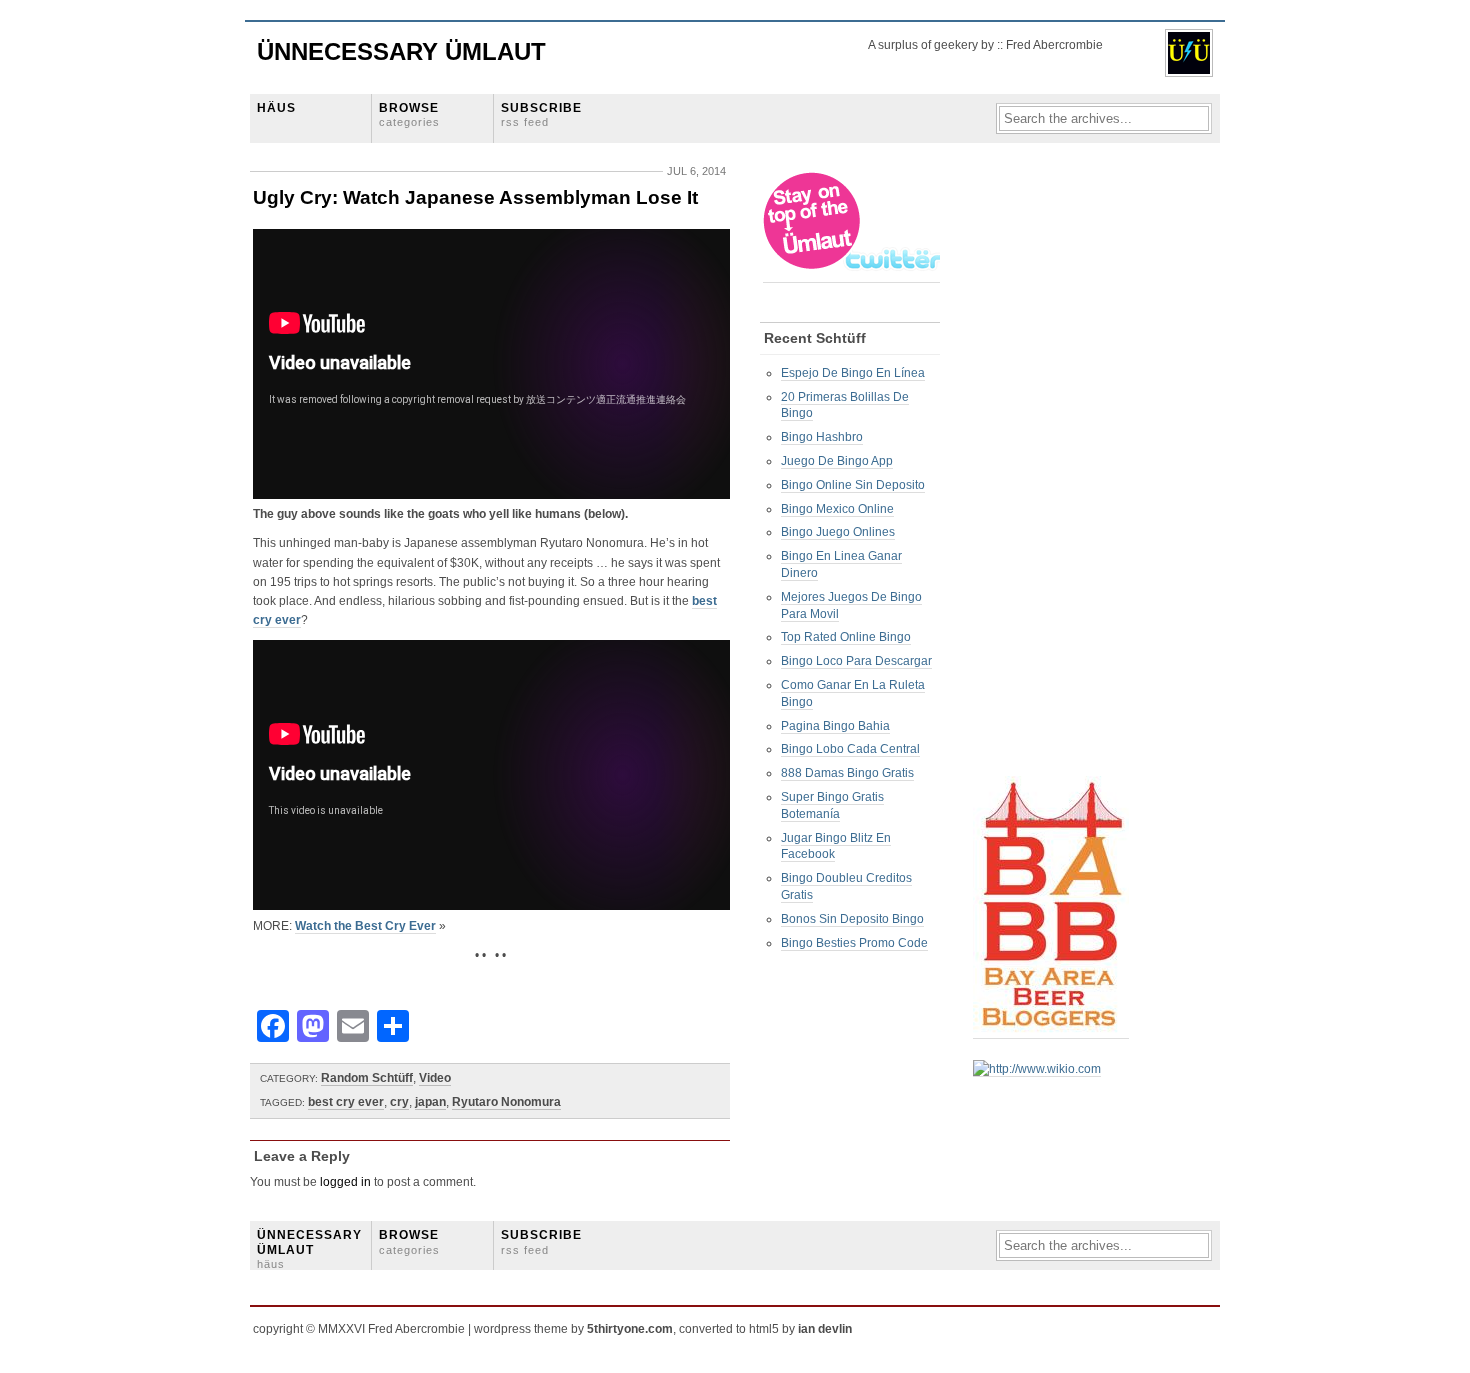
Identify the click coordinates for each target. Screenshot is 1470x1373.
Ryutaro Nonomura (506, 1102)
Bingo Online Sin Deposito (853, 485)
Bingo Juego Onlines (838, 532)
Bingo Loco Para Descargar (856, 661)
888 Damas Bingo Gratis (847, 773)
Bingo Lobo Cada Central (850, 749)
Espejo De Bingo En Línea (853, 373)
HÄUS (276, 108)
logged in (345, 1182)
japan (430, 1102)
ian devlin (825, 1329)
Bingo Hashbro (822, 437)
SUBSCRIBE (541, 114)
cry (399, 1102)
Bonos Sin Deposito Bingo (852, 919)
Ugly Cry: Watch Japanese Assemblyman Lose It (475, 197)
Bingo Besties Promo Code (854, 943)
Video (435, 1078)
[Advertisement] (1053, 471)
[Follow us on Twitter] (853, 275)
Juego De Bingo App (837, 461)
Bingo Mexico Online (837, 509)
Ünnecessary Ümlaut (401, 51)
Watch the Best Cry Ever (365, 926)
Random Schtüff (367, 1078)
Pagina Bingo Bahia (835, 726)
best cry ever (346, 1102)
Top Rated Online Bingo (846, 637)
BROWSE (409, 114)
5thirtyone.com (630, 1329)
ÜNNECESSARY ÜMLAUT (309, 1249)
